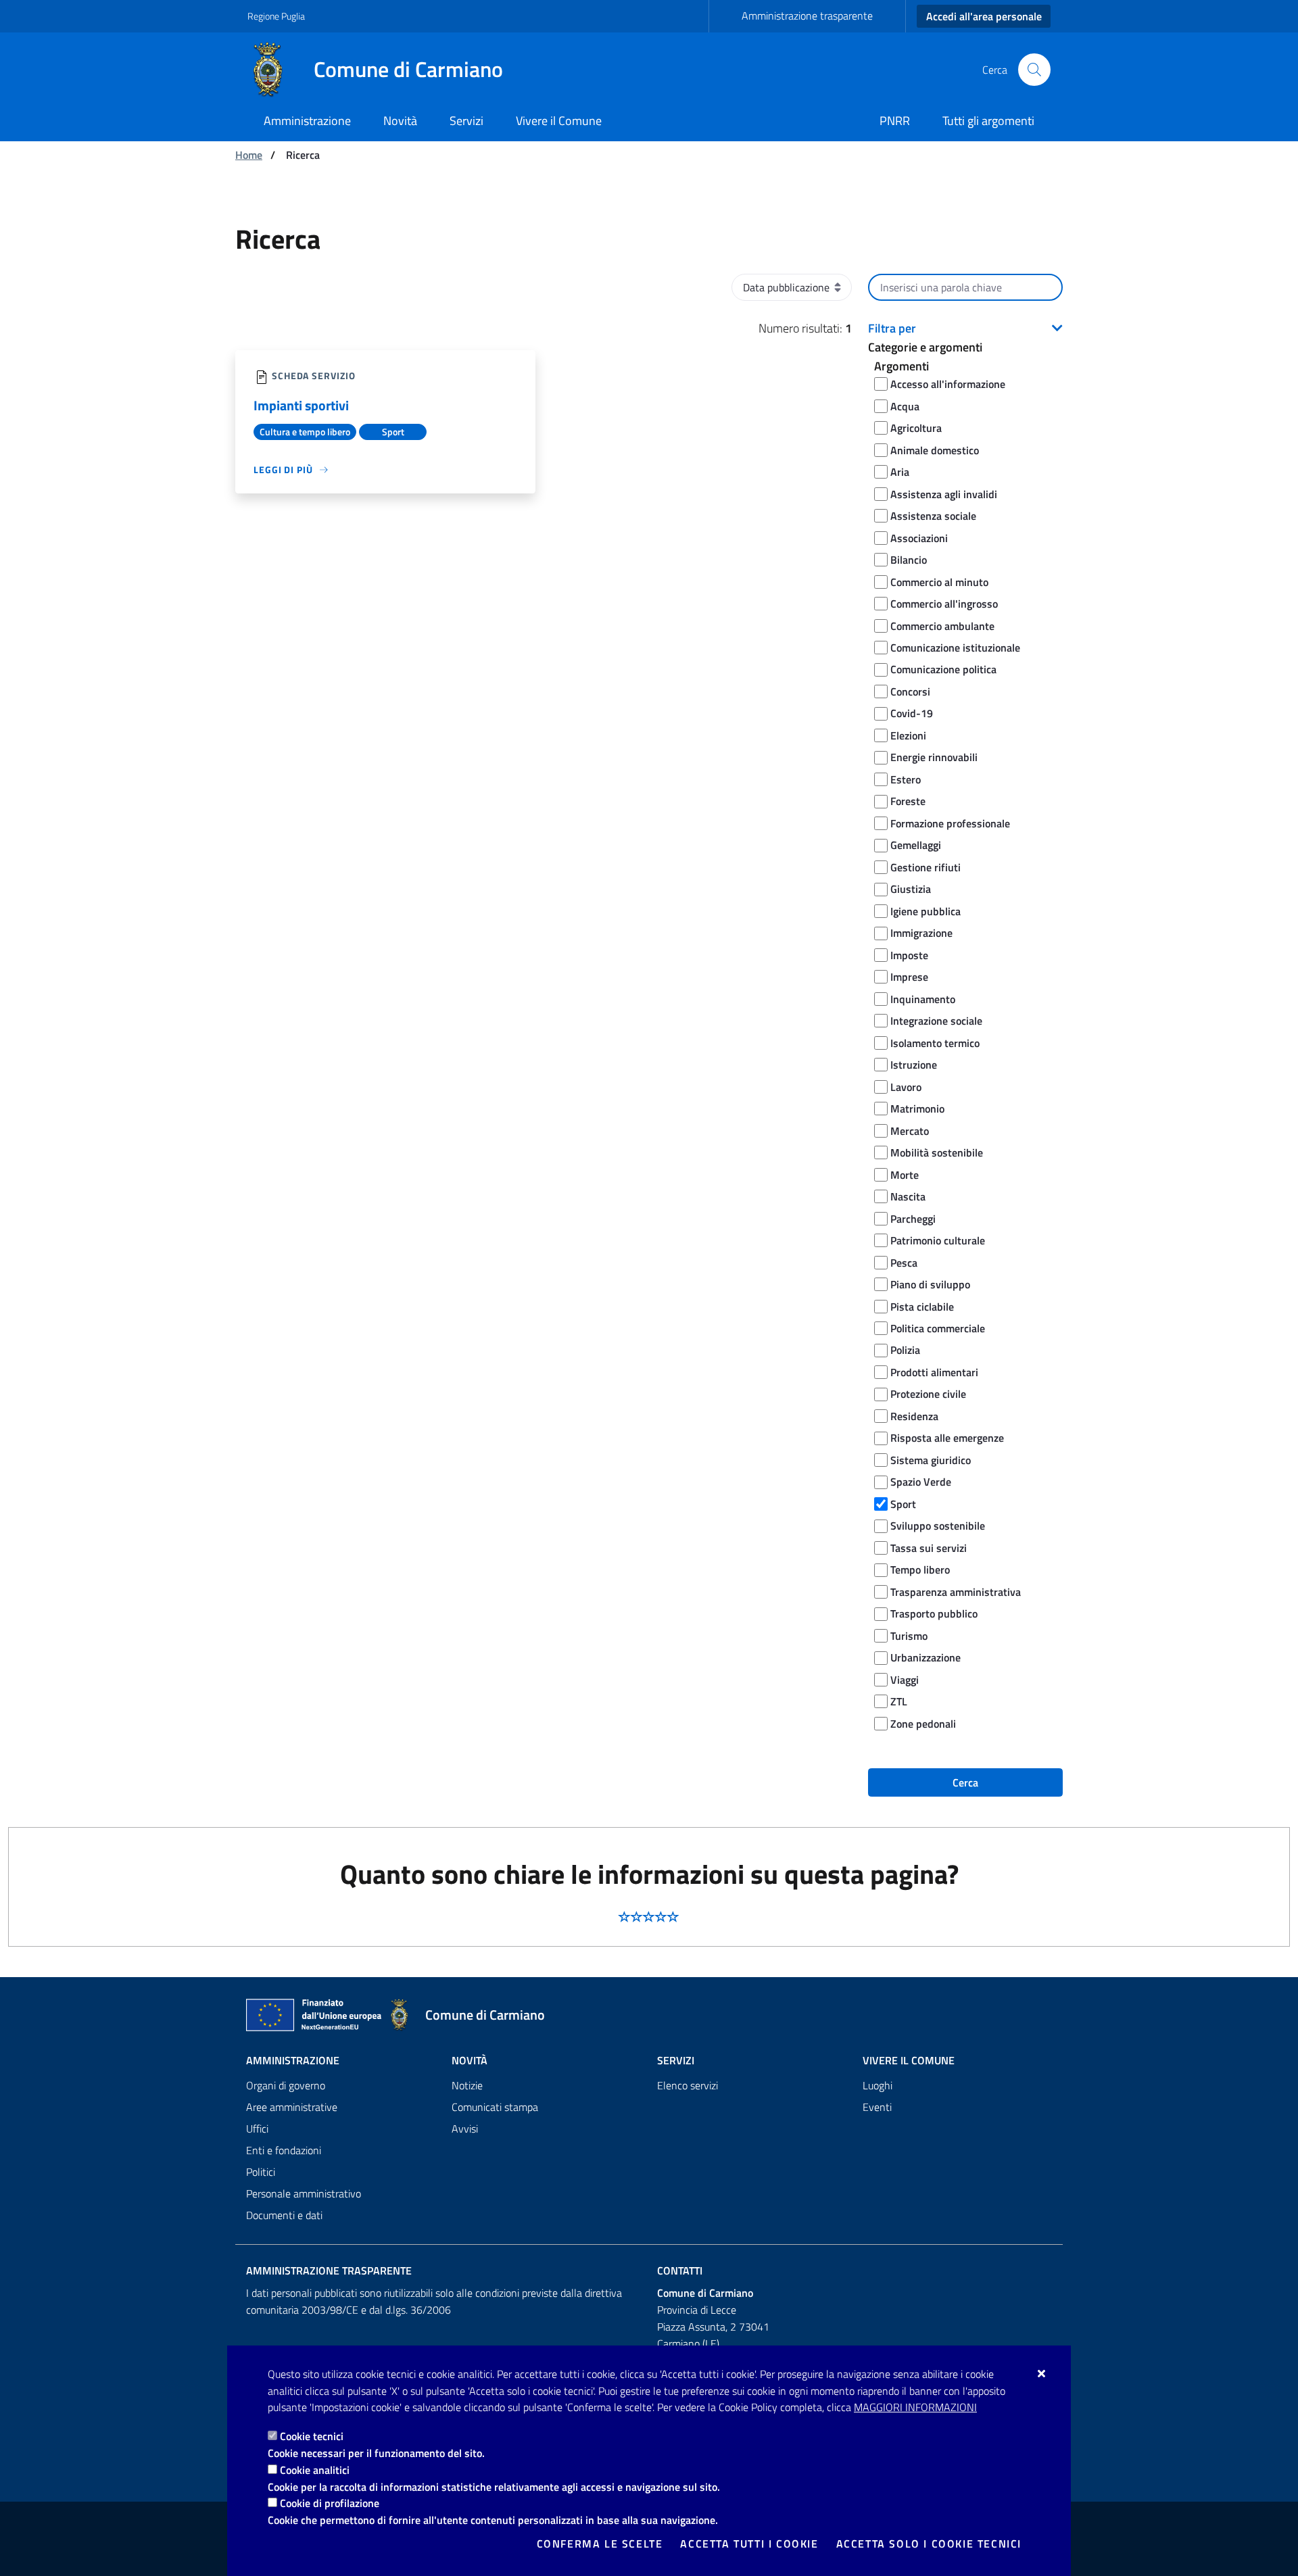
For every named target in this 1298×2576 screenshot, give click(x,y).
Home (249, 155)
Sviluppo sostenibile (938, 1526)
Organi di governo (286, 2085)
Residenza (914, 1416)
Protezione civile (928, 1394)
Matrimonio (917, 1109)
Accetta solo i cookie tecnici (929, 2544)
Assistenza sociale (933, 516)
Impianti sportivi (301, 405)
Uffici (257, 2129)
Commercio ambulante (942, 626)
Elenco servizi (688, 2085)
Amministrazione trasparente (807, 16)
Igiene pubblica (926, 911)
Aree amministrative (292, 2107)
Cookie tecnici (312, 2436)
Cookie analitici (315, 2470)
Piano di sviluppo (930, 1284)
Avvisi (465, 2129)
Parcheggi (913, 1219)
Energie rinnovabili (934, 757)
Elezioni (908, 735)
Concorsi (910, 691)
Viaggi (905, 1680)
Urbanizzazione (926, 1657)
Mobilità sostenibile (937, 1152)
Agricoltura (916, 428)
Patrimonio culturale (938, 1240)
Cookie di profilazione (330, 2503)
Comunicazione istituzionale (955, 648)
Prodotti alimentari (934, 1372)
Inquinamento (923, 999)
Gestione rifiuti (926, 867)
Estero (906, 779)
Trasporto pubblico (934, 1613)
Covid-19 (912, 713)
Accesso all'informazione (948, 384)
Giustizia (911, 889)
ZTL (899, 1701)
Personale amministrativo (304, 2193)
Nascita (908, 1196)
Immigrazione (921, 933)
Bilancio (909, 560)
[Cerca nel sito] (1034, 70)
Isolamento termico (935, 1043)
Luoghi (878, 2085)
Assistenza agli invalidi (944, 494)
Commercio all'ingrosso (944, 604)
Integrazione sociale (936, 1021)
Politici (261, 2172)
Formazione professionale (950, 823)
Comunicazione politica (943, 669)
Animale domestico (935, 450)
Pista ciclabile (922, 1307)
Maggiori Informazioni (915, 2407)
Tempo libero (920, 1570)
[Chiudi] (1042, 2373)
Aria (900, 472)
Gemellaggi (916, 845)
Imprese (909, 977)
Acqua (905, 406)
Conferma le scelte (600, 2544)
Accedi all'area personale (984, 16)
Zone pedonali (923, 1724)
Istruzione (914, 1065)
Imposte (909, 955)
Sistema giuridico (931, 1460)
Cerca (965, 1782)
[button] (965, 329)
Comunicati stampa (495, 2107)
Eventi (877, 2107)
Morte (905, 1175)
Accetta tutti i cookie (749, 2544)
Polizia (905, 1350)
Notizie (467, 2085)
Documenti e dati (284, 2215)
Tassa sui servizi (929, 1548)
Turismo (909, 1636)
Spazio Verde (921, 1482)
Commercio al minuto (939, 582)
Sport (903, 1504)
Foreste (908, 801)
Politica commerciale (938, 1328)
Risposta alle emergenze (947, 1438)
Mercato (910, 1131)
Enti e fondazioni (284, 2150)
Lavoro (906, 1087)
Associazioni (919, 538)
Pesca (904, 1263)
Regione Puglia (276, 16)
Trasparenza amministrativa (956, 1592)
